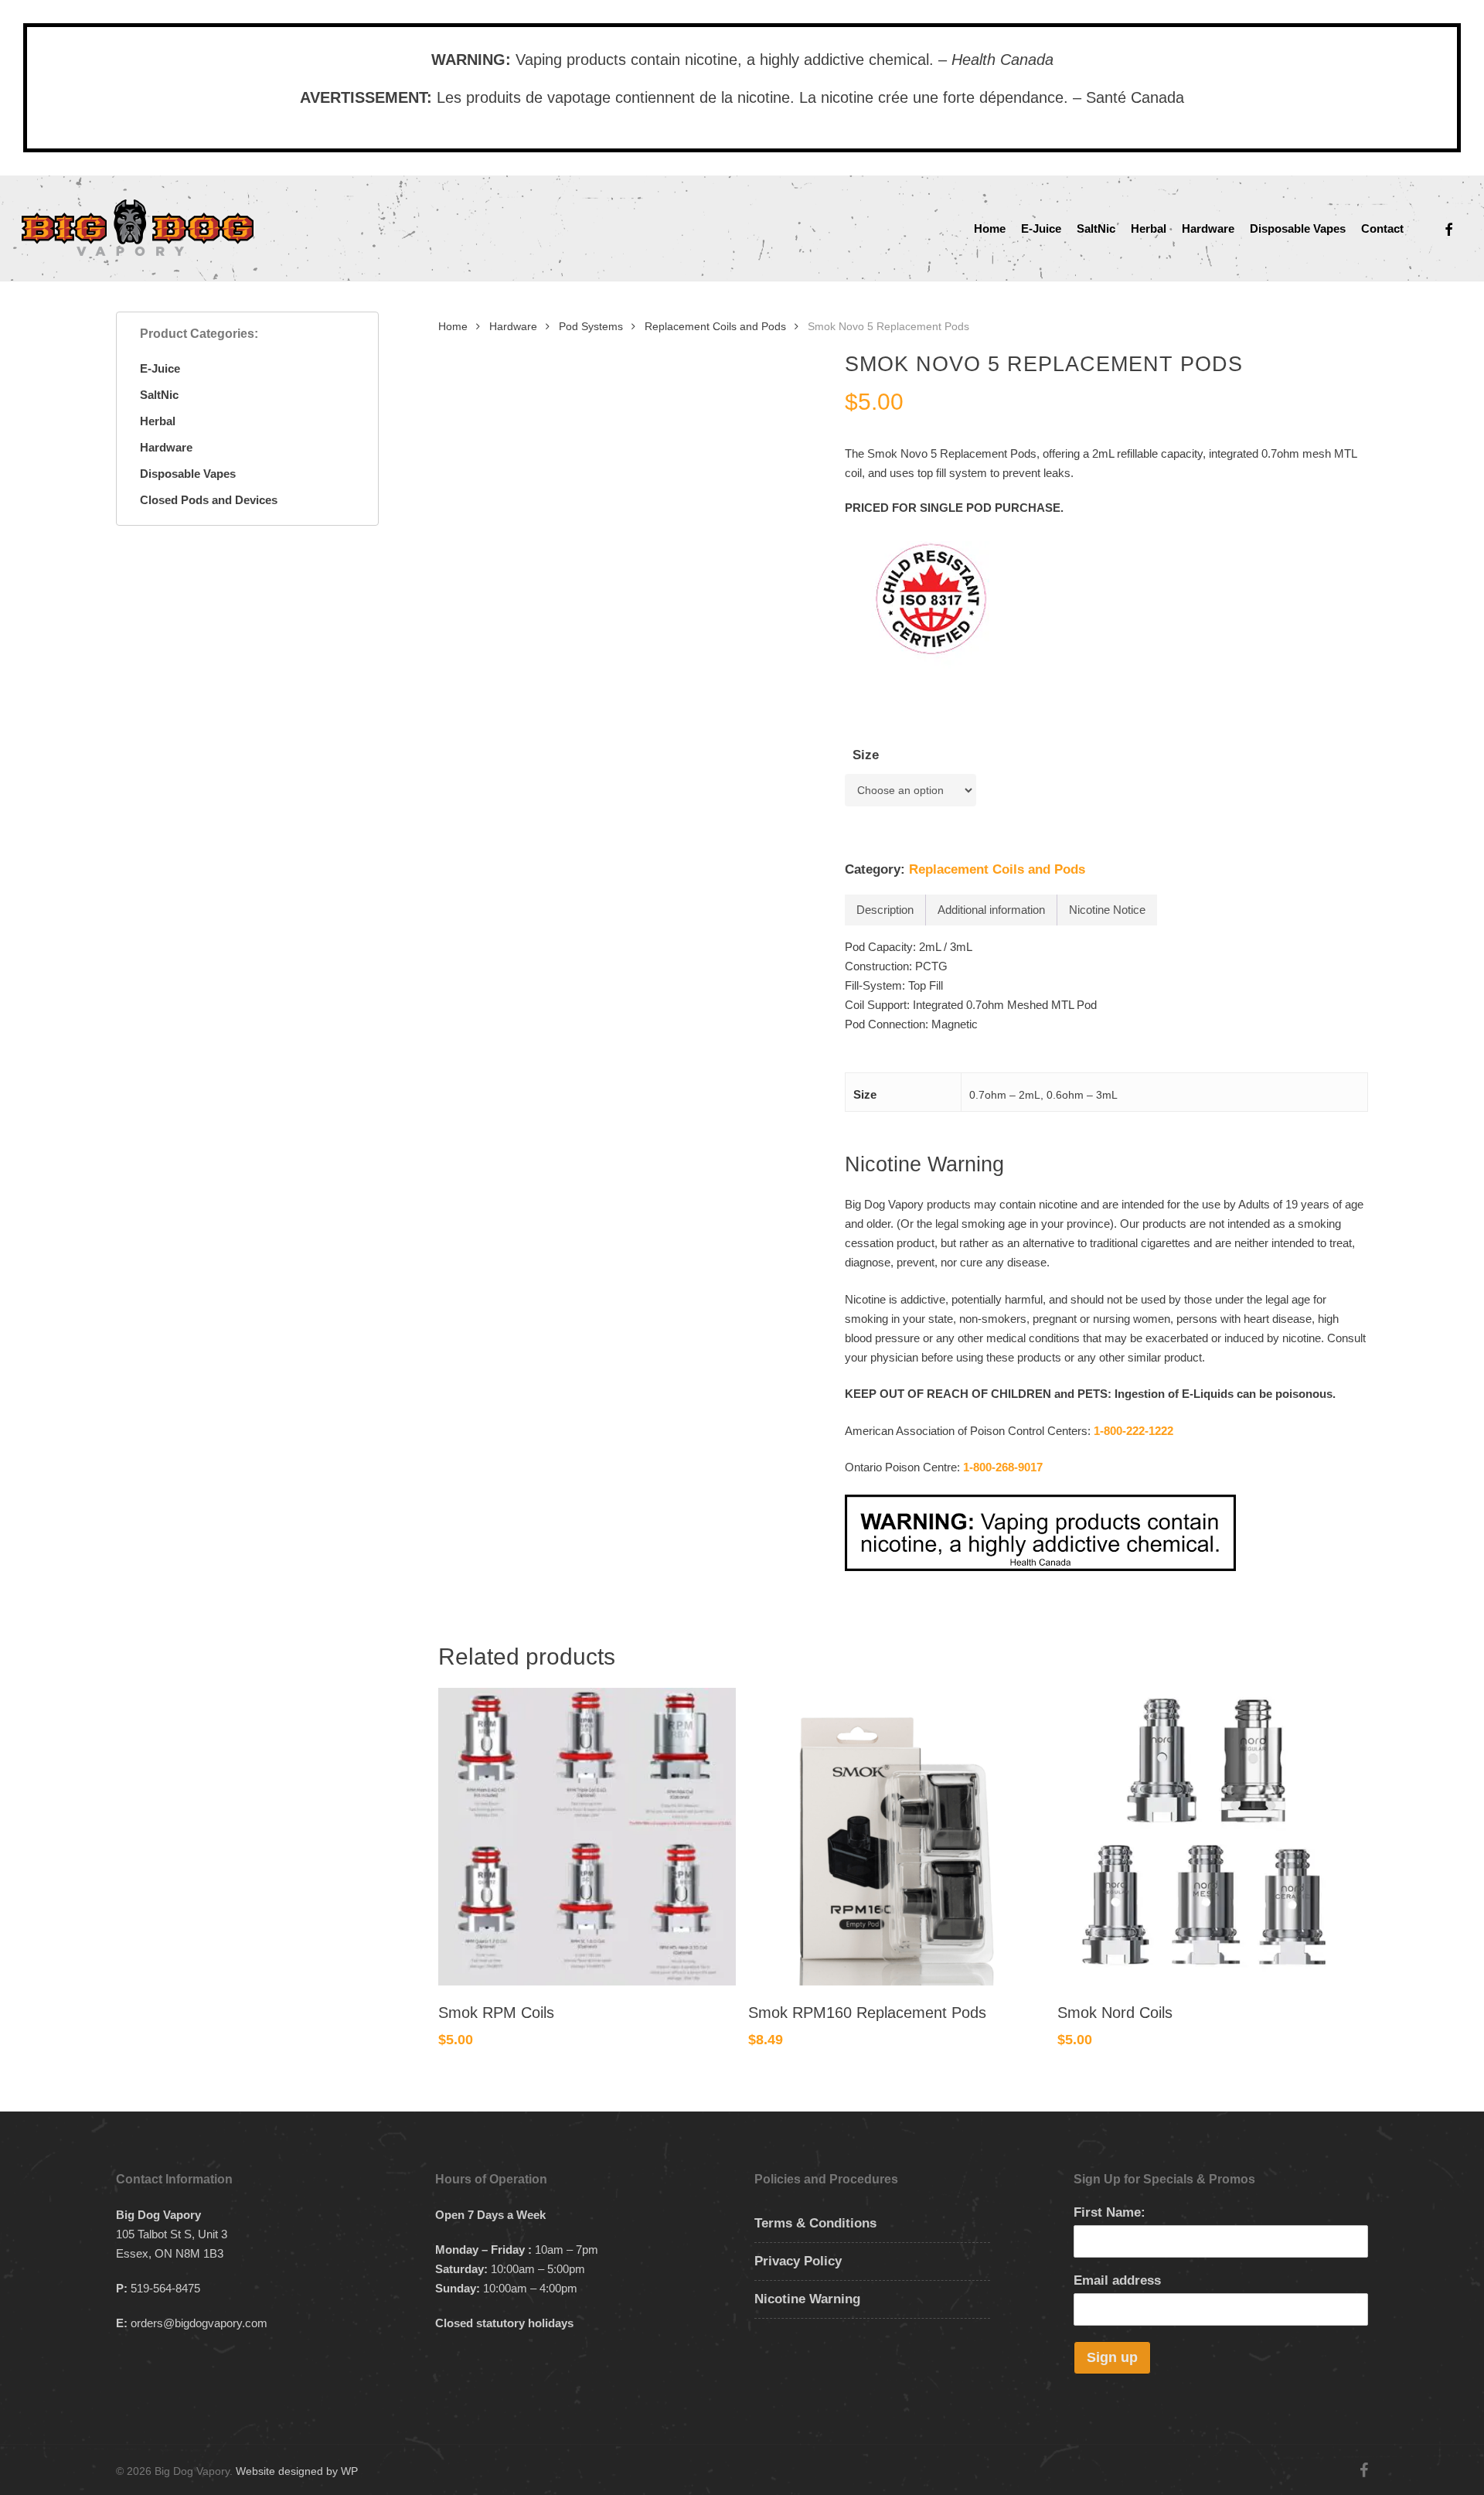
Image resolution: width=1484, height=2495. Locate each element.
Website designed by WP (297, 2471)
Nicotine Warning (807, 2299)
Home (453, 327)
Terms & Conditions (815, 2223)
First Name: (1110, 2212)
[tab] (885, 910)
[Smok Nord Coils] (1206, 1837)
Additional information (991, 910)
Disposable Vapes (188, 474)
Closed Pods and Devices (209, 500)
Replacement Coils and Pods (715, 327)
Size (866, 755)
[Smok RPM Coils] (587, 1837)
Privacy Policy (798, 2261)
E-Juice (160, 368)
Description (885, 910)
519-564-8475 (165, 2288)
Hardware (166, 447)
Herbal (158, 421)
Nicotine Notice (1107, 910)
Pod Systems (591, 327)
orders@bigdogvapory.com (199, 2323)
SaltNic (159, 395)
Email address (1117, 2280)
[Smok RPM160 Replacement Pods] (897, 1837)
